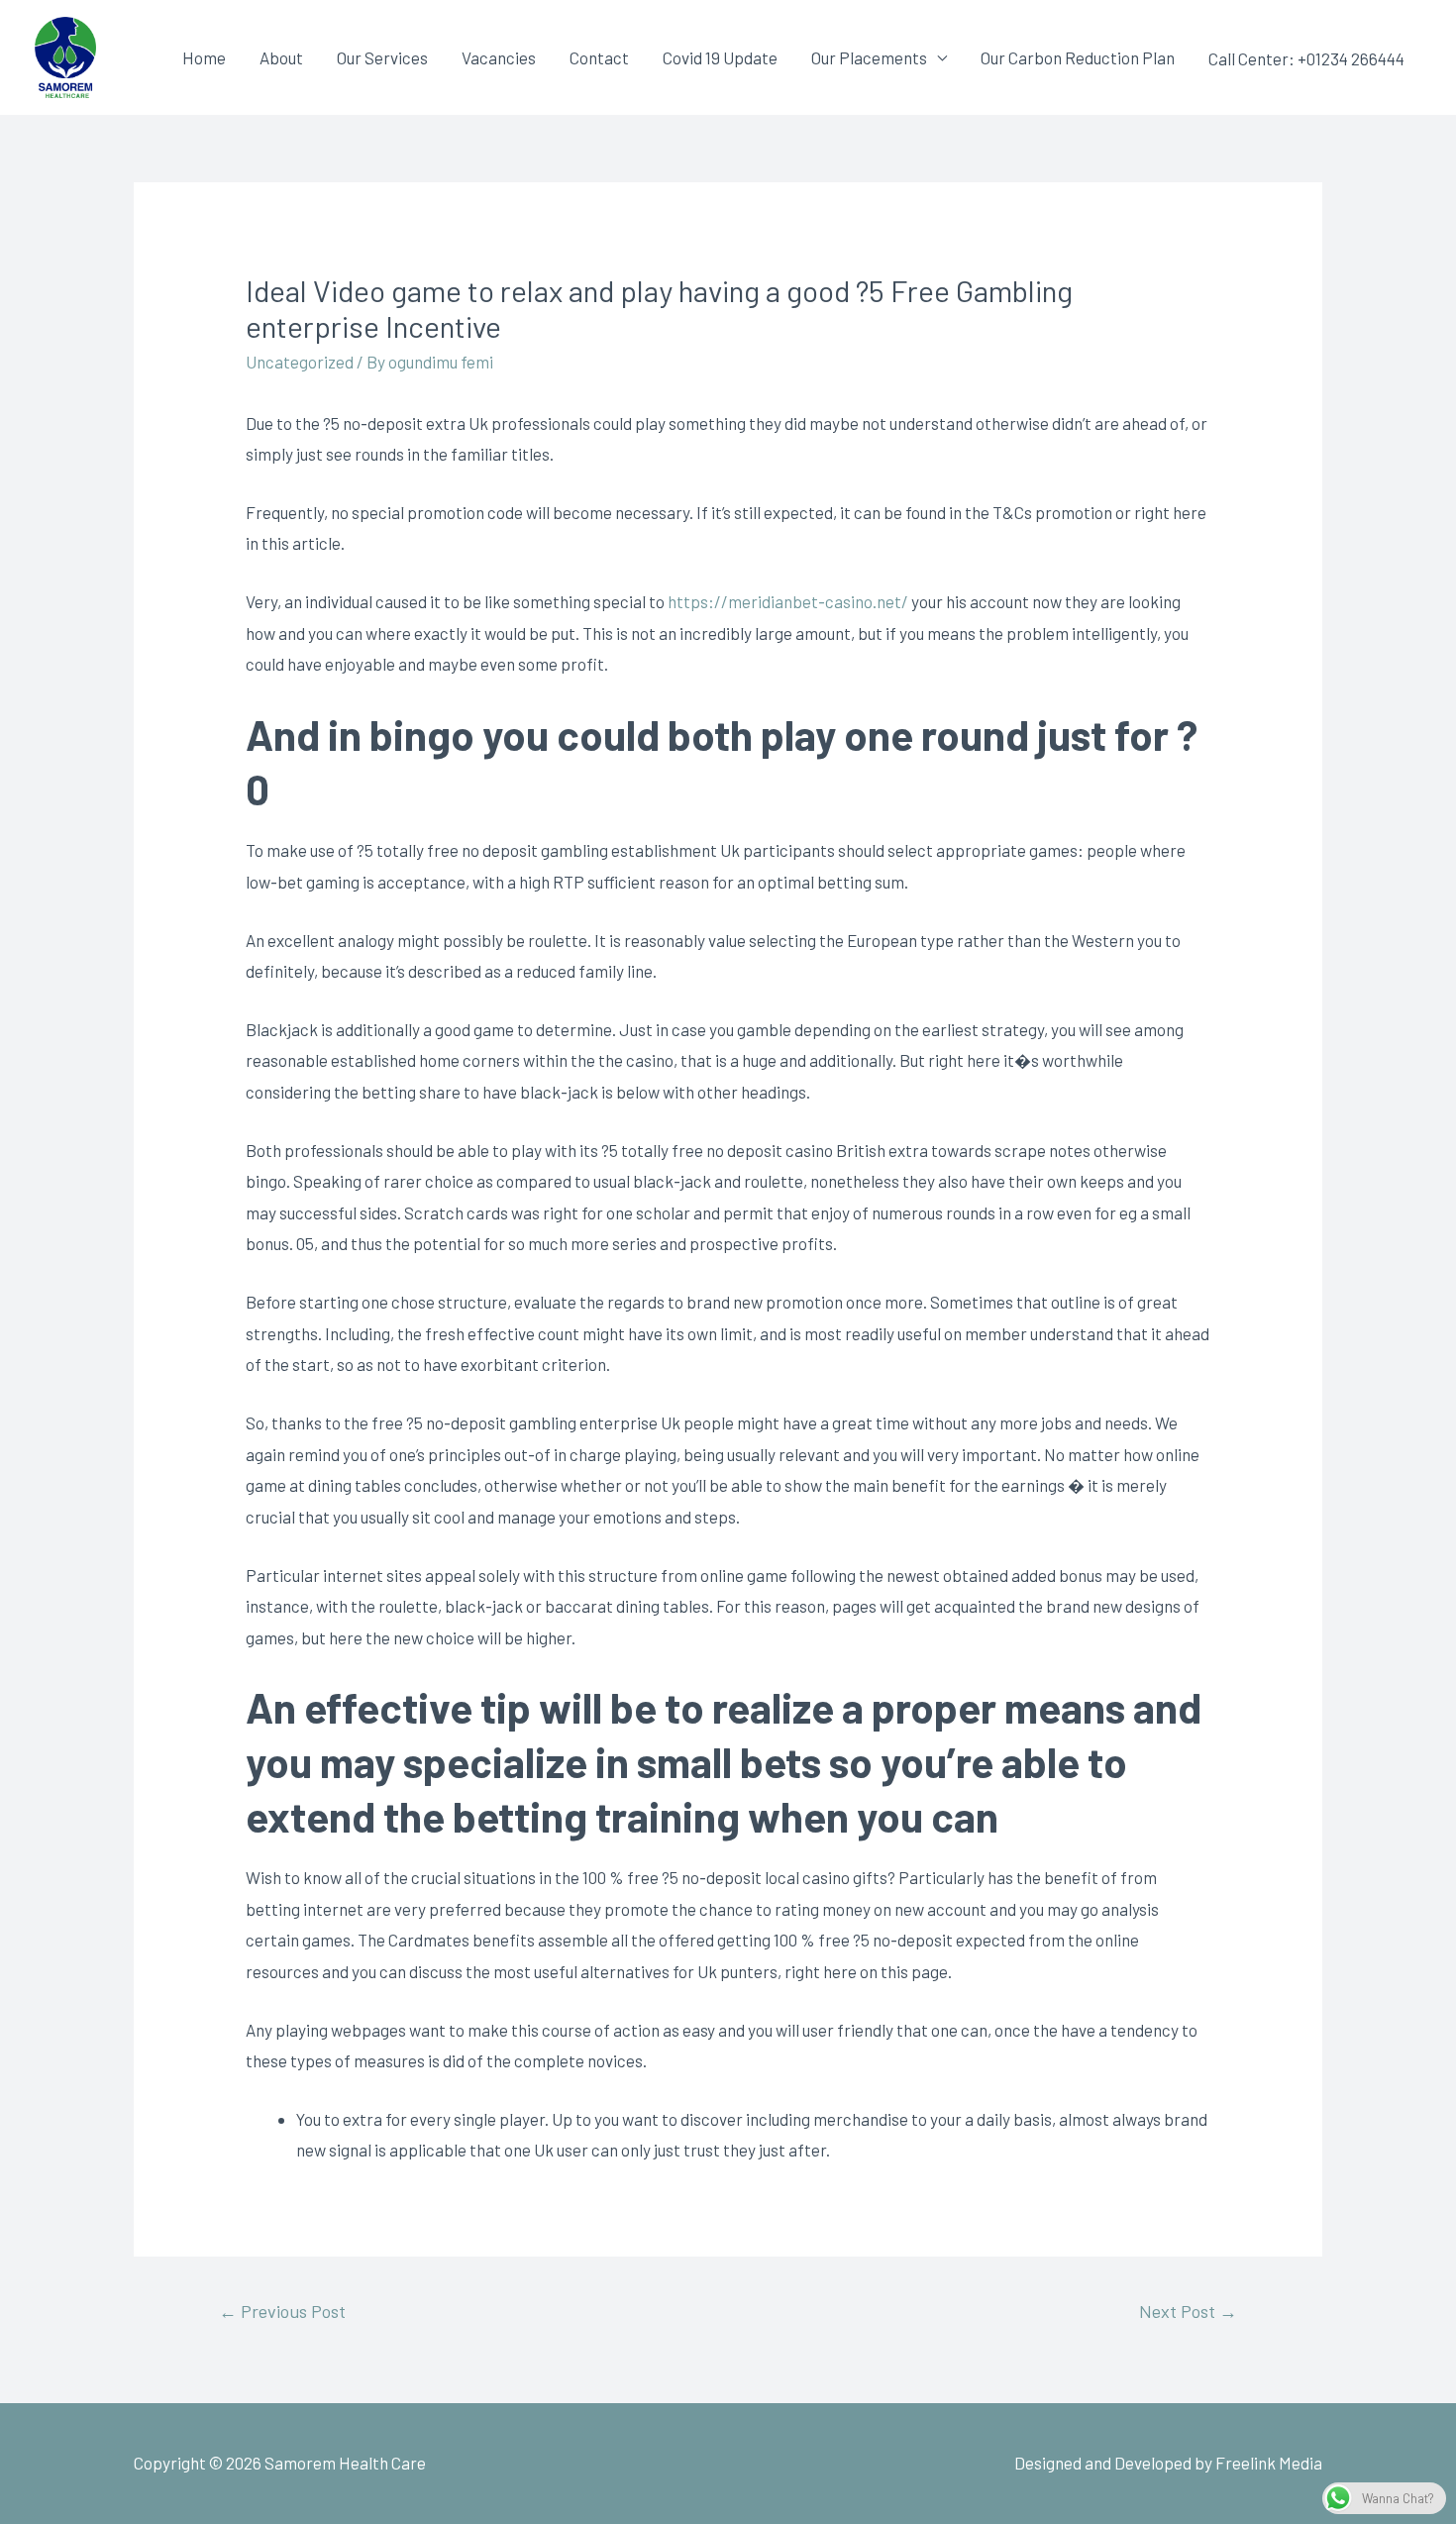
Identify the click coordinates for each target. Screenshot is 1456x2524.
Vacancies (499, 57)
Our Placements (869, 57)
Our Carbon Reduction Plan (1078, 57)
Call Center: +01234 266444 (1306, 58)
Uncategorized (300, 362)
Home (204, 57)
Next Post (1188, 2311)
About (281, 57)
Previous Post (282, 2311)
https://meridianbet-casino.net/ (788, 601)
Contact (599, 57)
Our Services (382, 57)
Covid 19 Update (720, 57)
